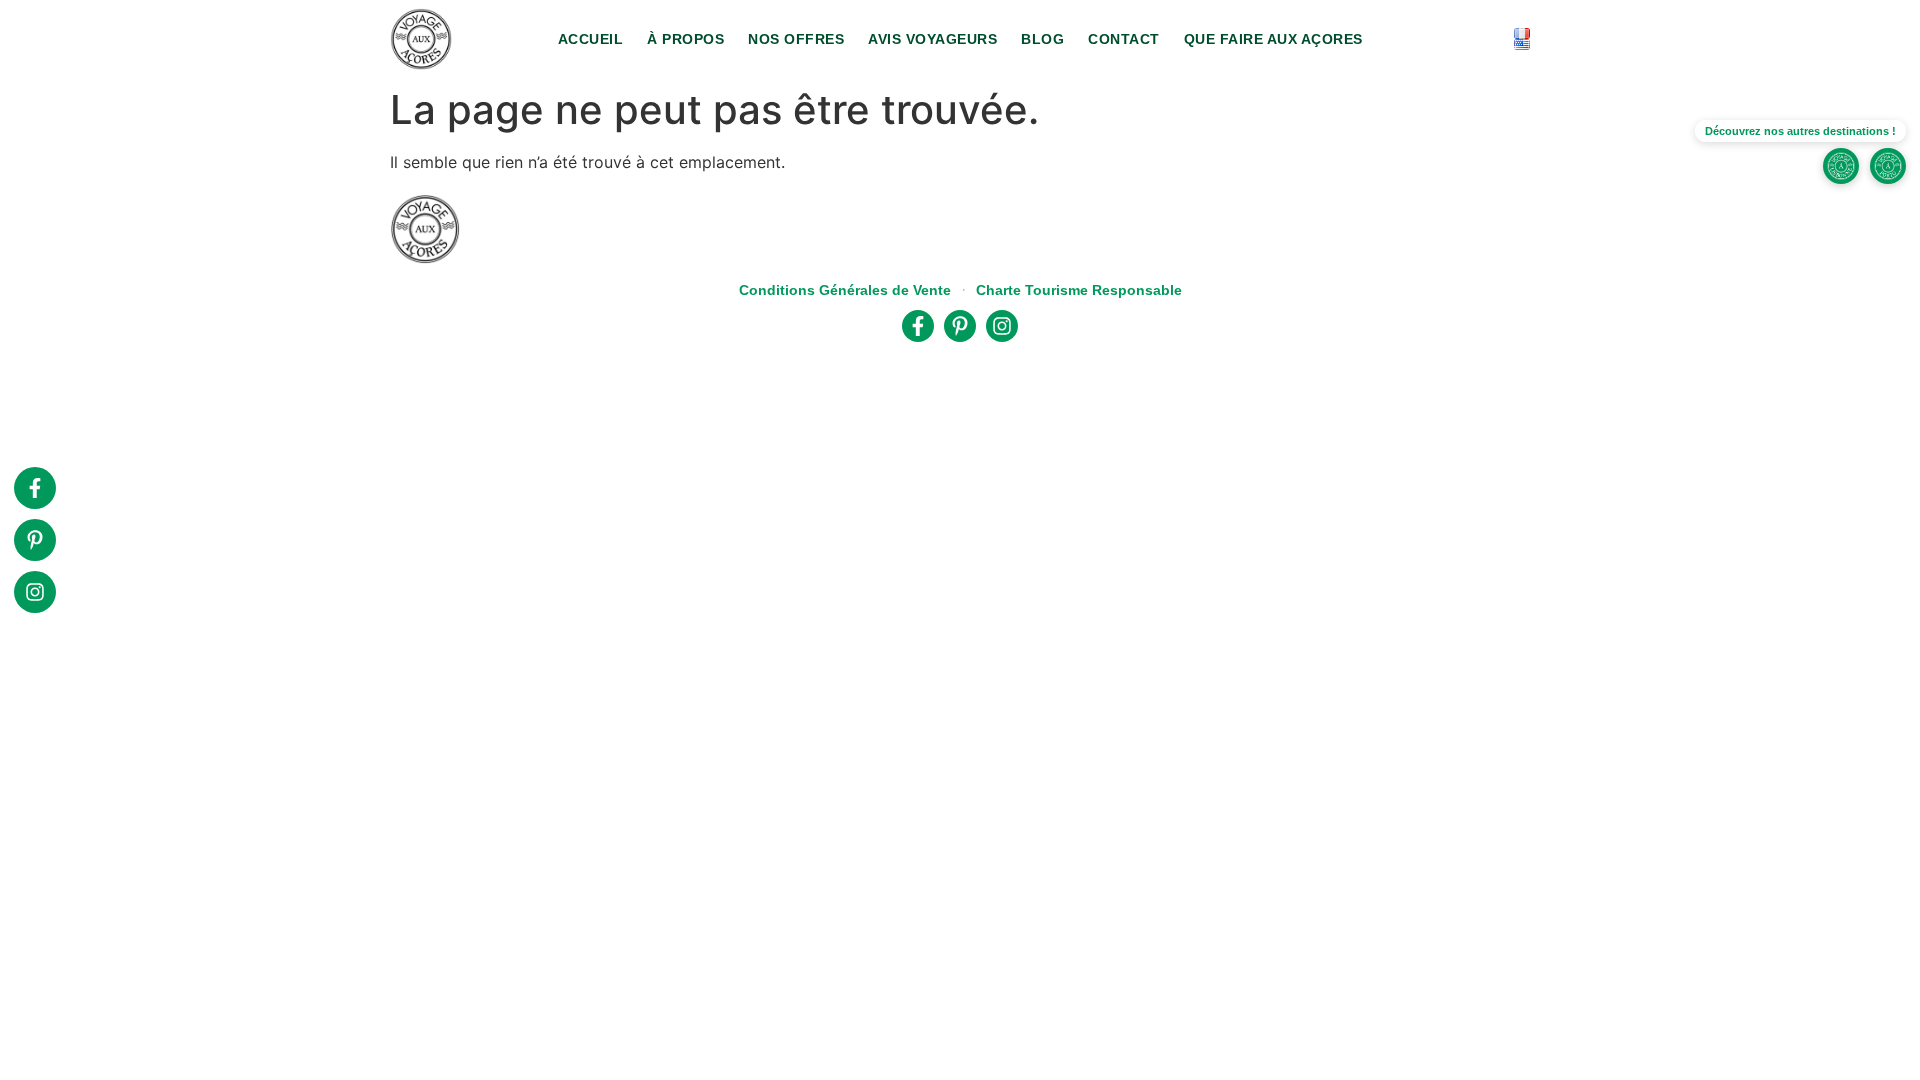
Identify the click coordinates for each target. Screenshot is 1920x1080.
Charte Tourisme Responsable (1079, 290)
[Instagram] (35, 592)
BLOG (1042, 39)
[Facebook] (35, 488)
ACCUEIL (591, 39)
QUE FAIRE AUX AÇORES (1273, 39)
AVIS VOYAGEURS (932, 39)
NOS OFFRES (796, 39)
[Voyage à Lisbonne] (1841, 166)
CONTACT (1124, 39)
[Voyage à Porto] (1888, 166)
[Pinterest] (35, 540)
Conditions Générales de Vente (845, 290)
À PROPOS (685, 39)
